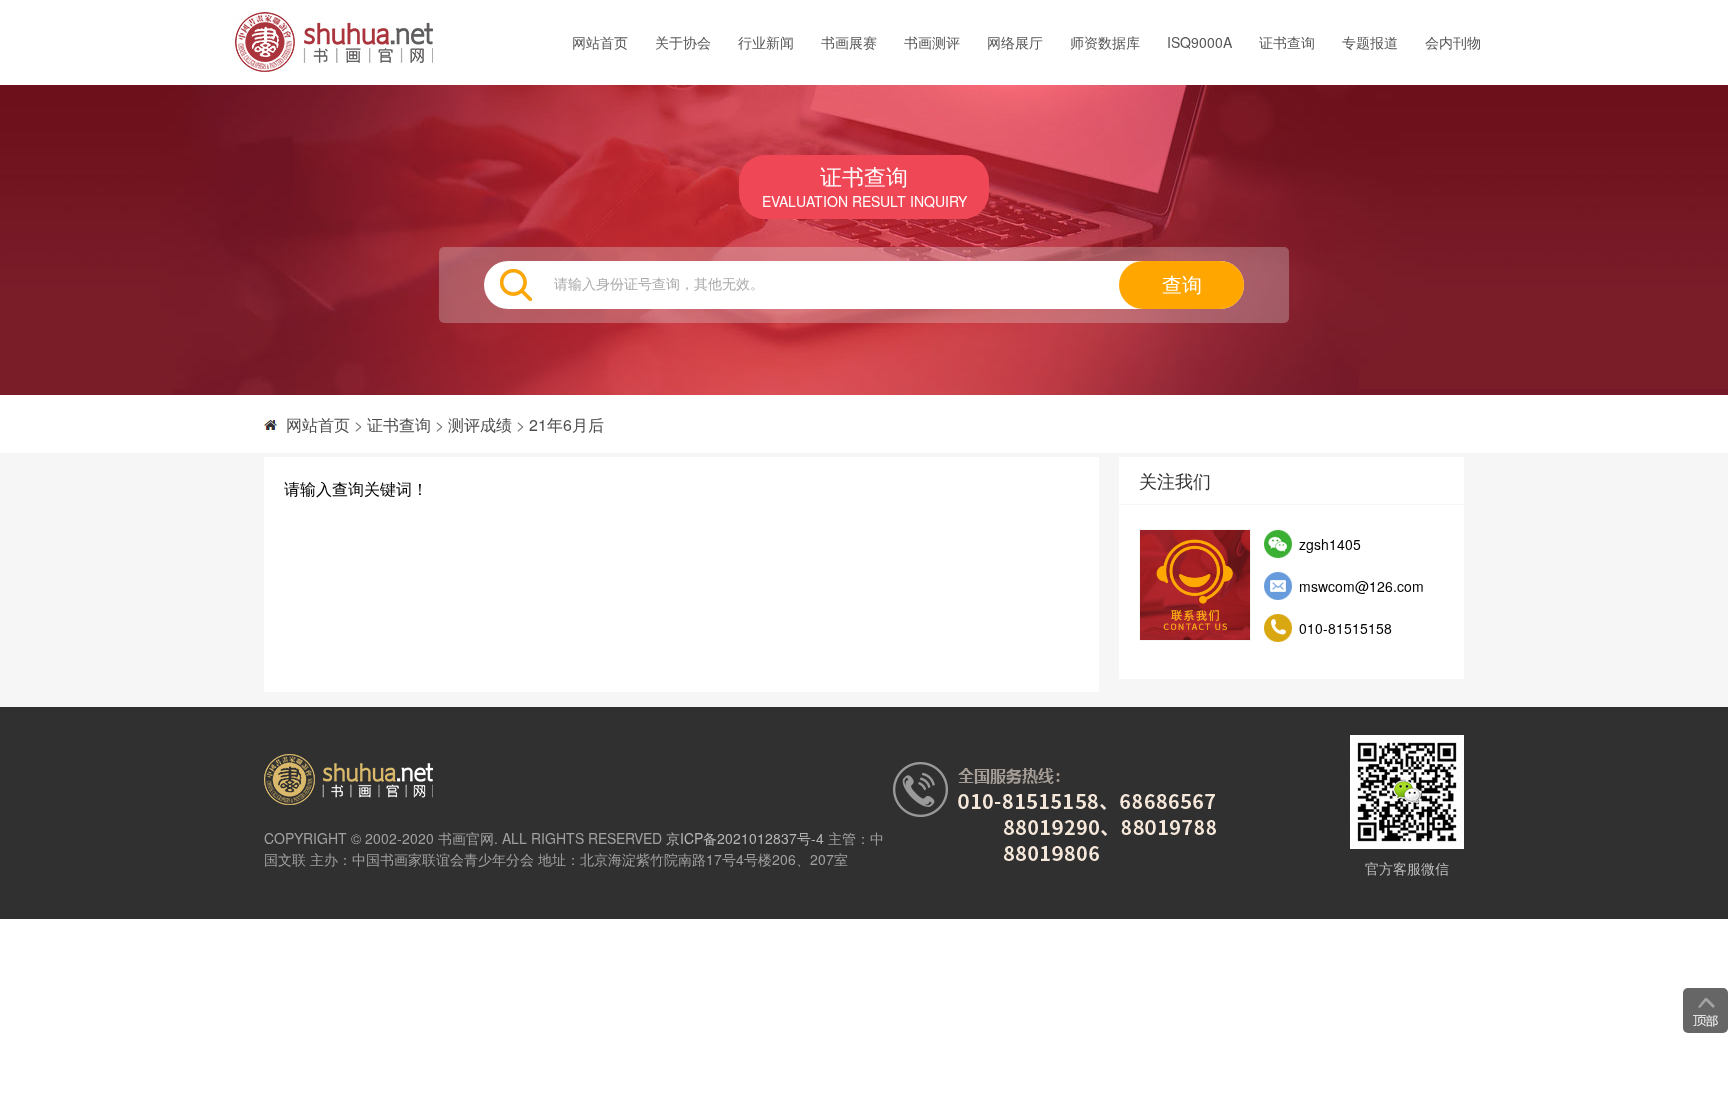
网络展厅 (1015, 42)
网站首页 (600, 42)
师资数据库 (1105, 42)
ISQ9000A (1199, 42)
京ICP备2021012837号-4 (745, 838)
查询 (1182, 285)
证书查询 (1287, 42)
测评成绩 (480, 424)
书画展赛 (849, 42)
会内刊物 (1453, 42)
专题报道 (1370, 42)
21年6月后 (566, 424)
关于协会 (683, 42)
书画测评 (932, 42)
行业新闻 (766, 42)
